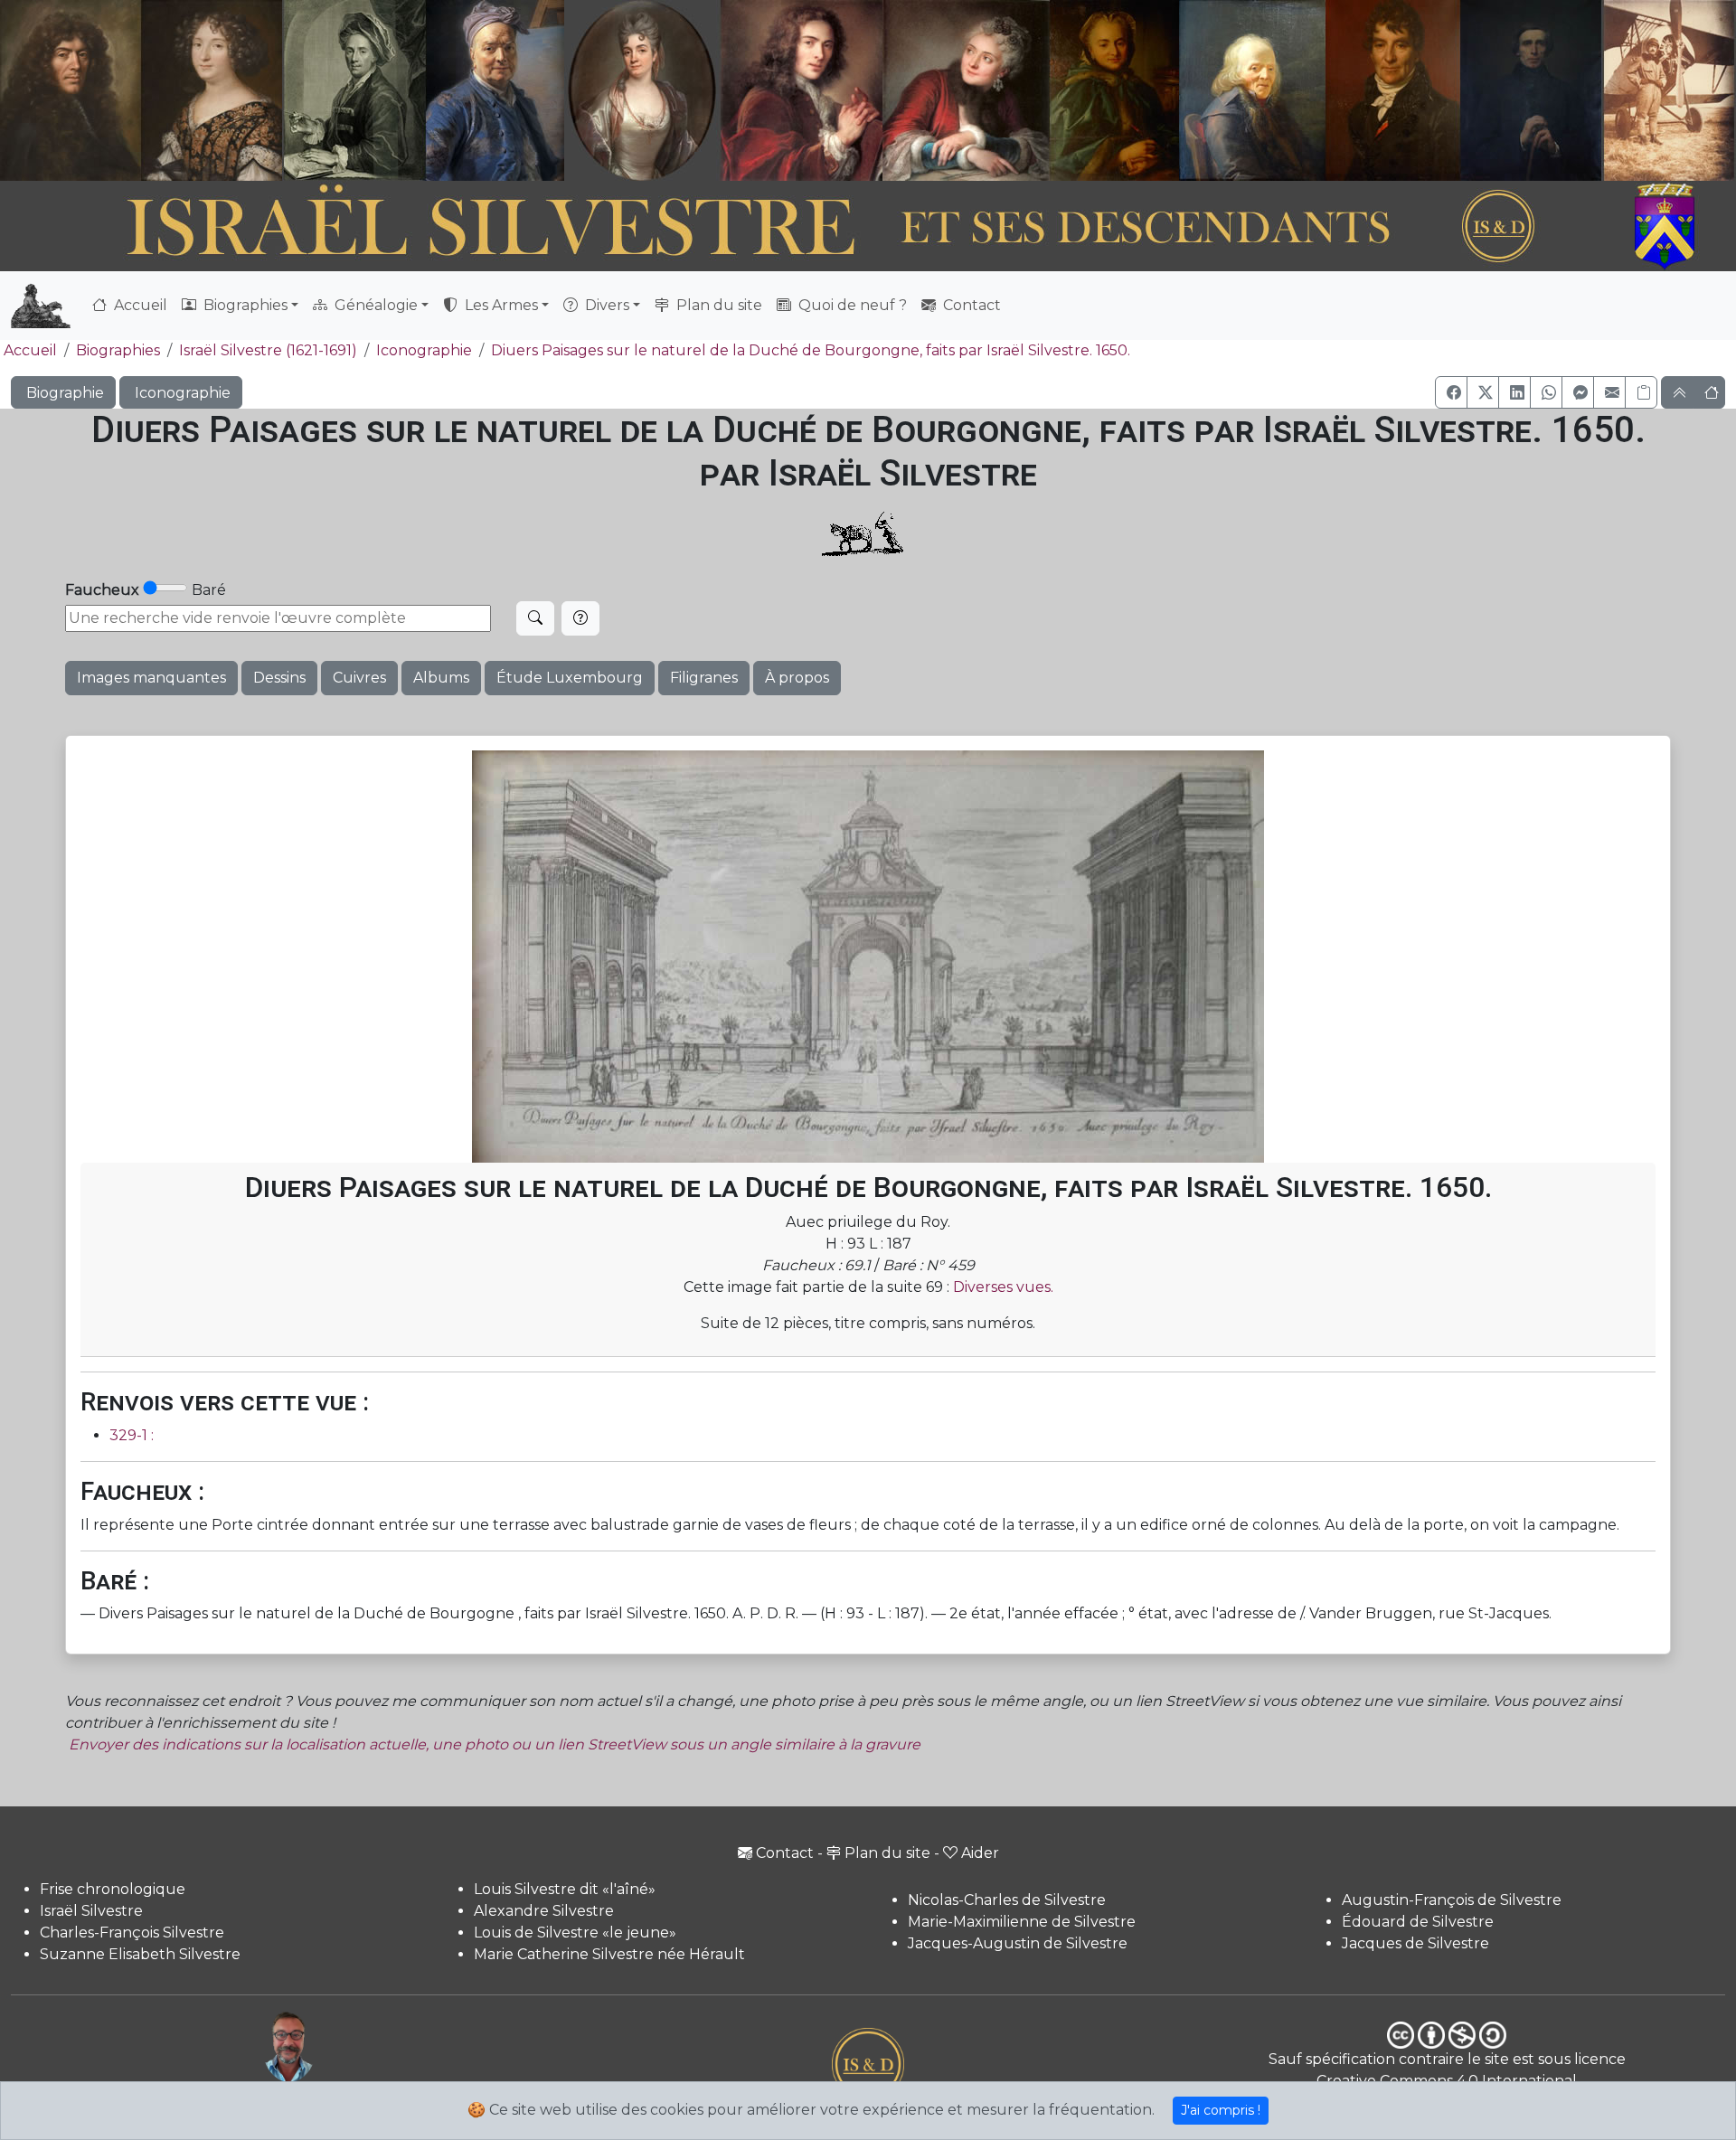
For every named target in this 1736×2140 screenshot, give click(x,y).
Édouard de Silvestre (1418, 1922)
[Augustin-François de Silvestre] (1394, 90)
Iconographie (424, 350)
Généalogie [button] (374, 305)
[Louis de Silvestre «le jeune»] (496, 90)
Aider (980, 1853)
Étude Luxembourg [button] (570, 678)
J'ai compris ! (1221, 2110)
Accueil (139, 305)
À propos (797, 678)
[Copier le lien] (1641, 392)
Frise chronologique (113, 1889)
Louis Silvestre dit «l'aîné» (565, 1889)
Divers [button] (605, 305)
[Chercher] (535, 618)
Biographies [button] (244, 305)
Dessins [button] (279, 678)
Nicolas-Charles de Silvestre (1007, 1900)
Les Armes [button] (500, 305)
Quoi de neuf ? (851, 305)
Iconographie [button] (181, 393)
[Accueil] (802, 227)
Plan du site (717, 305)
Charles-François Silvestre (132, 1933)
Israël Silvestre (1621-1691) (268, 350)
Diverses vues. (1003, 1287)
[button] (1451, 392)
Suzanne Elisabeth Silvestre (140, 1954)
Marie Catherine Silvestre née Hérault (609, 1954)
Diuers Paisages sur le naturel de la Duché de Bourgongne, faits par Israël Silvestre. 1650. (811, 350)
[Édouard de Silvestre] (1532, 90)
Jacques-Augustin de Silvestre (1018, 1943)
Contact (970, 305)
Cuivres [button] (359, 678)
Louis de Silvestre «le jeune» (575, 1933)
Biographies (118, 350)
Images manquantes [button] (151, 678)
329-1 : (132, 1435)
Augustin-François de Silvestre (1452, 1900)
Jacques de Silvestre (1415, 1943)
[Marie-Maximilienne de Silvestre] (1113, 90)
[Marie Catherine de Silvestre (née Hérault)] (639, 90)
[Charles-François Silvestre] (354, 90)
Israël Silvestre (91, 1911)
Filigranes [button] (704, 678)
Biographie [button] (63, 393)
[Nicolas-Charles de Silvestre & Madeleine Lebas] (885, 90)
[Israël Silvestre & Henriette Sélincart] (141, 93)
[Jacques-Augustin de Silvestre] (1251, 90)
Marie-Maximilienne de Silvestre (1022, 1922)
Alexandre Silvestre (544, 1911)
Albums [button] (441, 678)
